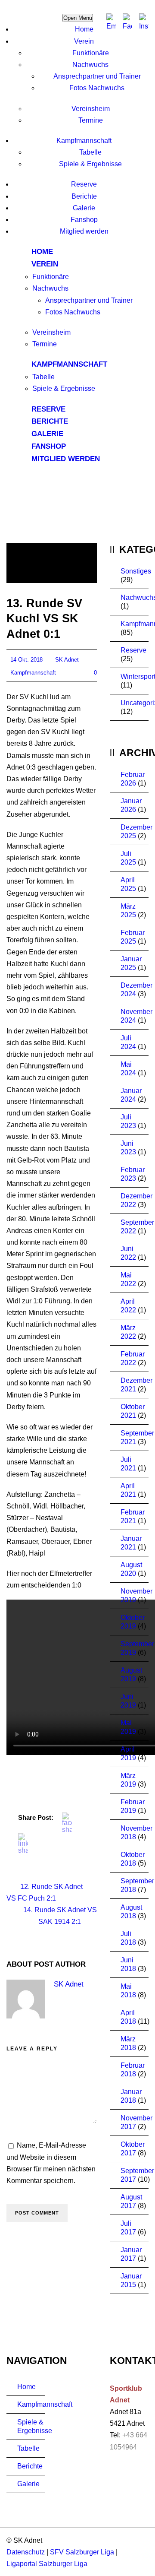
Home (84, 29)
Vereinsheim (91, 109)
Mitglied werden (84, 231)
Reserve (84, 184)
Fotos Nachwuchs (97, 88)
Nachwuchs (90, 65)
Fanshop (84, 220)
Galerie (84, 208)
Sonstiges (136, 571)
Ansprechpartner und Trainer (97, 76)
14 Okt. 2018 (26, 660)
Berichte (84, 196)
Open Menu (78, 18)
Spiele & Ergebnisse (90, 164)
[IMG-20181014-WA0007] (52, 563)
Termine (91, 120)
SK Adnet (67, 660)
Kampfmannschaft (84, 141)
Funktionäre (91, 53)
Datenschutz (26, 2552)
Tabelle (90, 152)
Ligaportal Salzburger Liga (47, 2564)
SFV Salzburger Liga (82, 2552)
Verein (84, 41)
